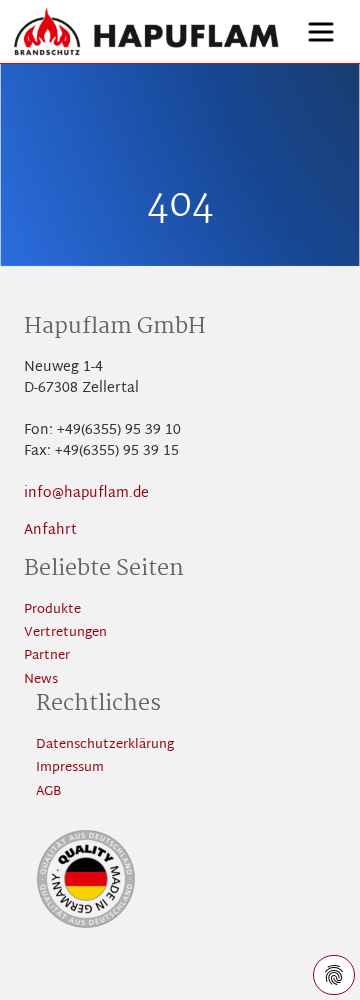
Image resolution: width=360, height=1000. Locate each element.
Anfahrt (50, 530)
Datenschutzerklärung (105, 745)
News (41, 680)
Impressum (70, 768)
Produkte (52, 610)
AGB (48, 792)
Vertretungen (65, 633)
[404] (146, 31)
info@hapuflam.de (86, 493)
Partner (47, 656)
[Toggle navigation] (321, 32)
